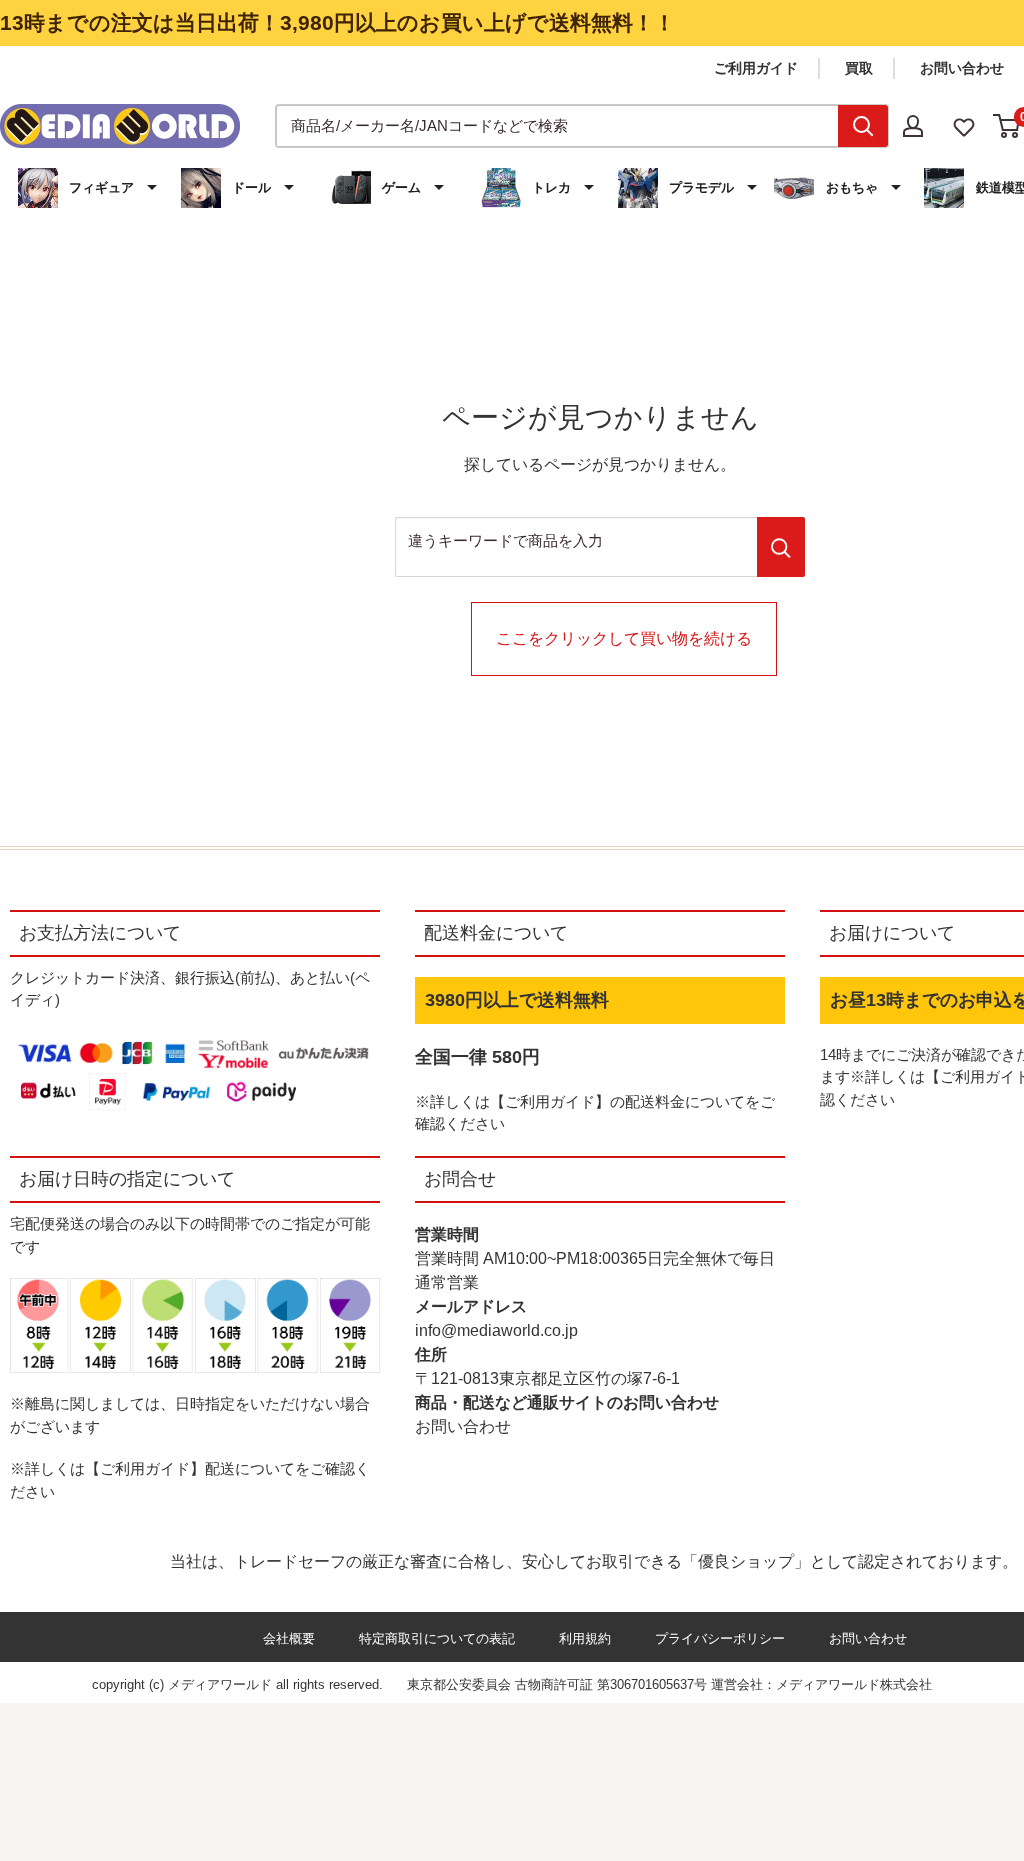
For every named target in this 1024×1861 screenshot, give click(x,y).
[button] (90, 188)
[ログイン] (913, 126)
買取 (859, 68)
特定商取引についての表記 (437, 1638)
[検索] (863, 126)
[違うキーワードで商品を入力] (781, 547)
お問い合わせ (962, 68)
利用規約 (585, 1638)
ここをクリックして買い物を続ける (624, 638)
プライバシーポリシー (720, 1638)
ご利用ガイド (756, 68)
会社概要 (289, 1638)
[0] (1007, 126)
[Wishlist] (964, 125)
